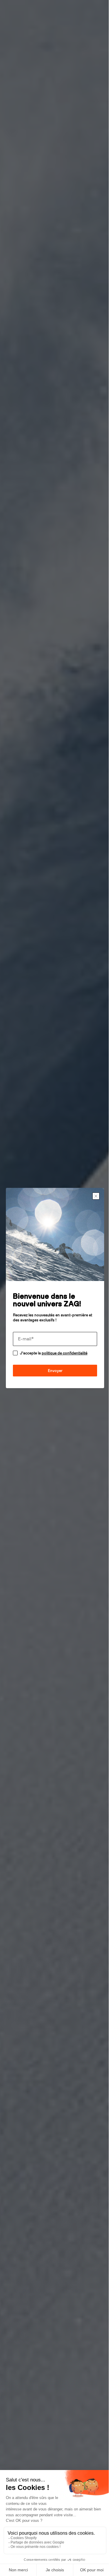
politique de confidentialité (65, 1351)
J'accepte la (54, 1351)
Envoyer (53, 1368)
